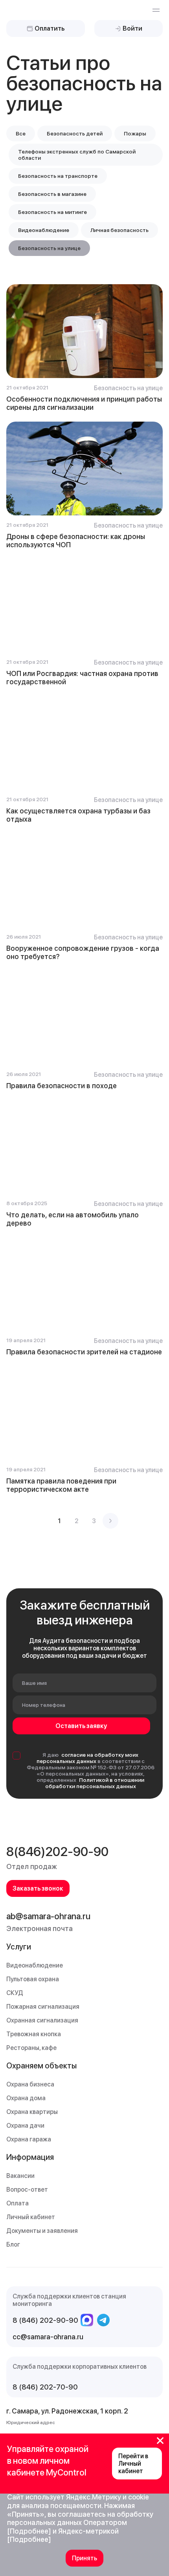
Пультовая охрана (33, 1979)
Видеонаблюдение (35, 1965)
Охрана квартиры (32, 2112)
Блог (13, 2244)
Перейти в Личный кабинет (133, 2464)
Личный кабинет (31, 2217)
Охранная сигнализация (42, 2020)
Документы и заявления (42, 2231)
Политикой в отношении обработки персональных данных (95, 1783)
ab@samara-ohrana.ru (48, 1916)
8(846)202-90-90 (57, 1852)
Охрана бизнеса (30, 2084)
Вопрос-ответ (27, 2190)
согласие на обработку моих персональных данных (88, 1758)
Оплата (17, 2203)
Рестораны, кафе (31, 2048)
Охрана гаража (29, 2139)
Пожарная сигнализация (43, 2007)
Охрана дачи (25, 2126)
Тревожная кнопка (34, 2034)
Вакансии (20, 2176)
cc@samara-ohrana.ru (48, 2337)
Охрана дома (26, 2098)
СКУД (15, 1993)
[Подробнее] (29, 2531)
